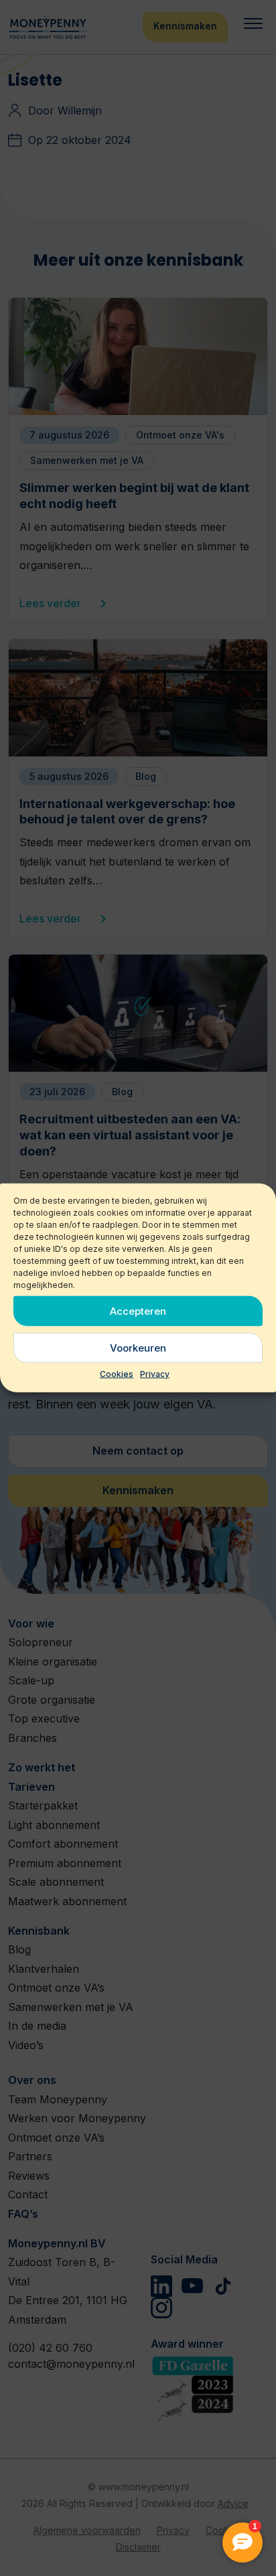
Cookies (117, 1374)
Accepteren (138, 1310)
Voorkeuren (138, 1347)
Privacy (155, 1374)
